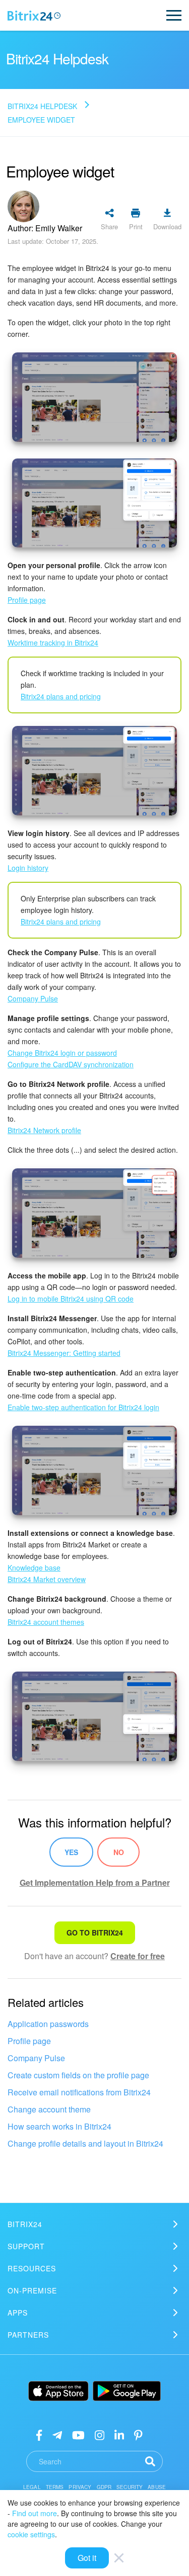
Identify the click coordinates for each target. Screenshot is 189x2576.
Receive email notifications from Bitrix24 (79, 2092)
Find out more (35, 2513)
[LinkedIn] (119, 2434)
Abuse (157, 2487)
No (119, 1852)
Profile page (29, 2041)
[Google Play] (127, 2391)
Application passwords (48, 2024)
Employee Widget (41, 120)
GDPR (104, 2487)
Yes (71, 1852)
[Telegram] (57, 2434)
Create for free (138, 1956)
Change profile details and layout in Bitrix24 (85, 2143)
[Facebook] (39, 2434)
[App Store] (58, 2391)
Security (130, 2487)
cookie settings (31, 2534)
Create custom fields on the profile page (78, 2075)
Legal (32, 2487)
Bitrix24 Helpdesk (42, 106)
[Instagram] (100, 2434)
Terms (55, 2487)
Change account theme (49, 2109)
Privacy (80, 2487)
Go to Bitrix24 (95, 1933)
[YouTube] (78, 2434)
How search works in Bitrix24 (59, 2126)
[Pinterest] (138, 2434)
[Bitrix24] (34, 16)
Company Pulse (36, 2058)
